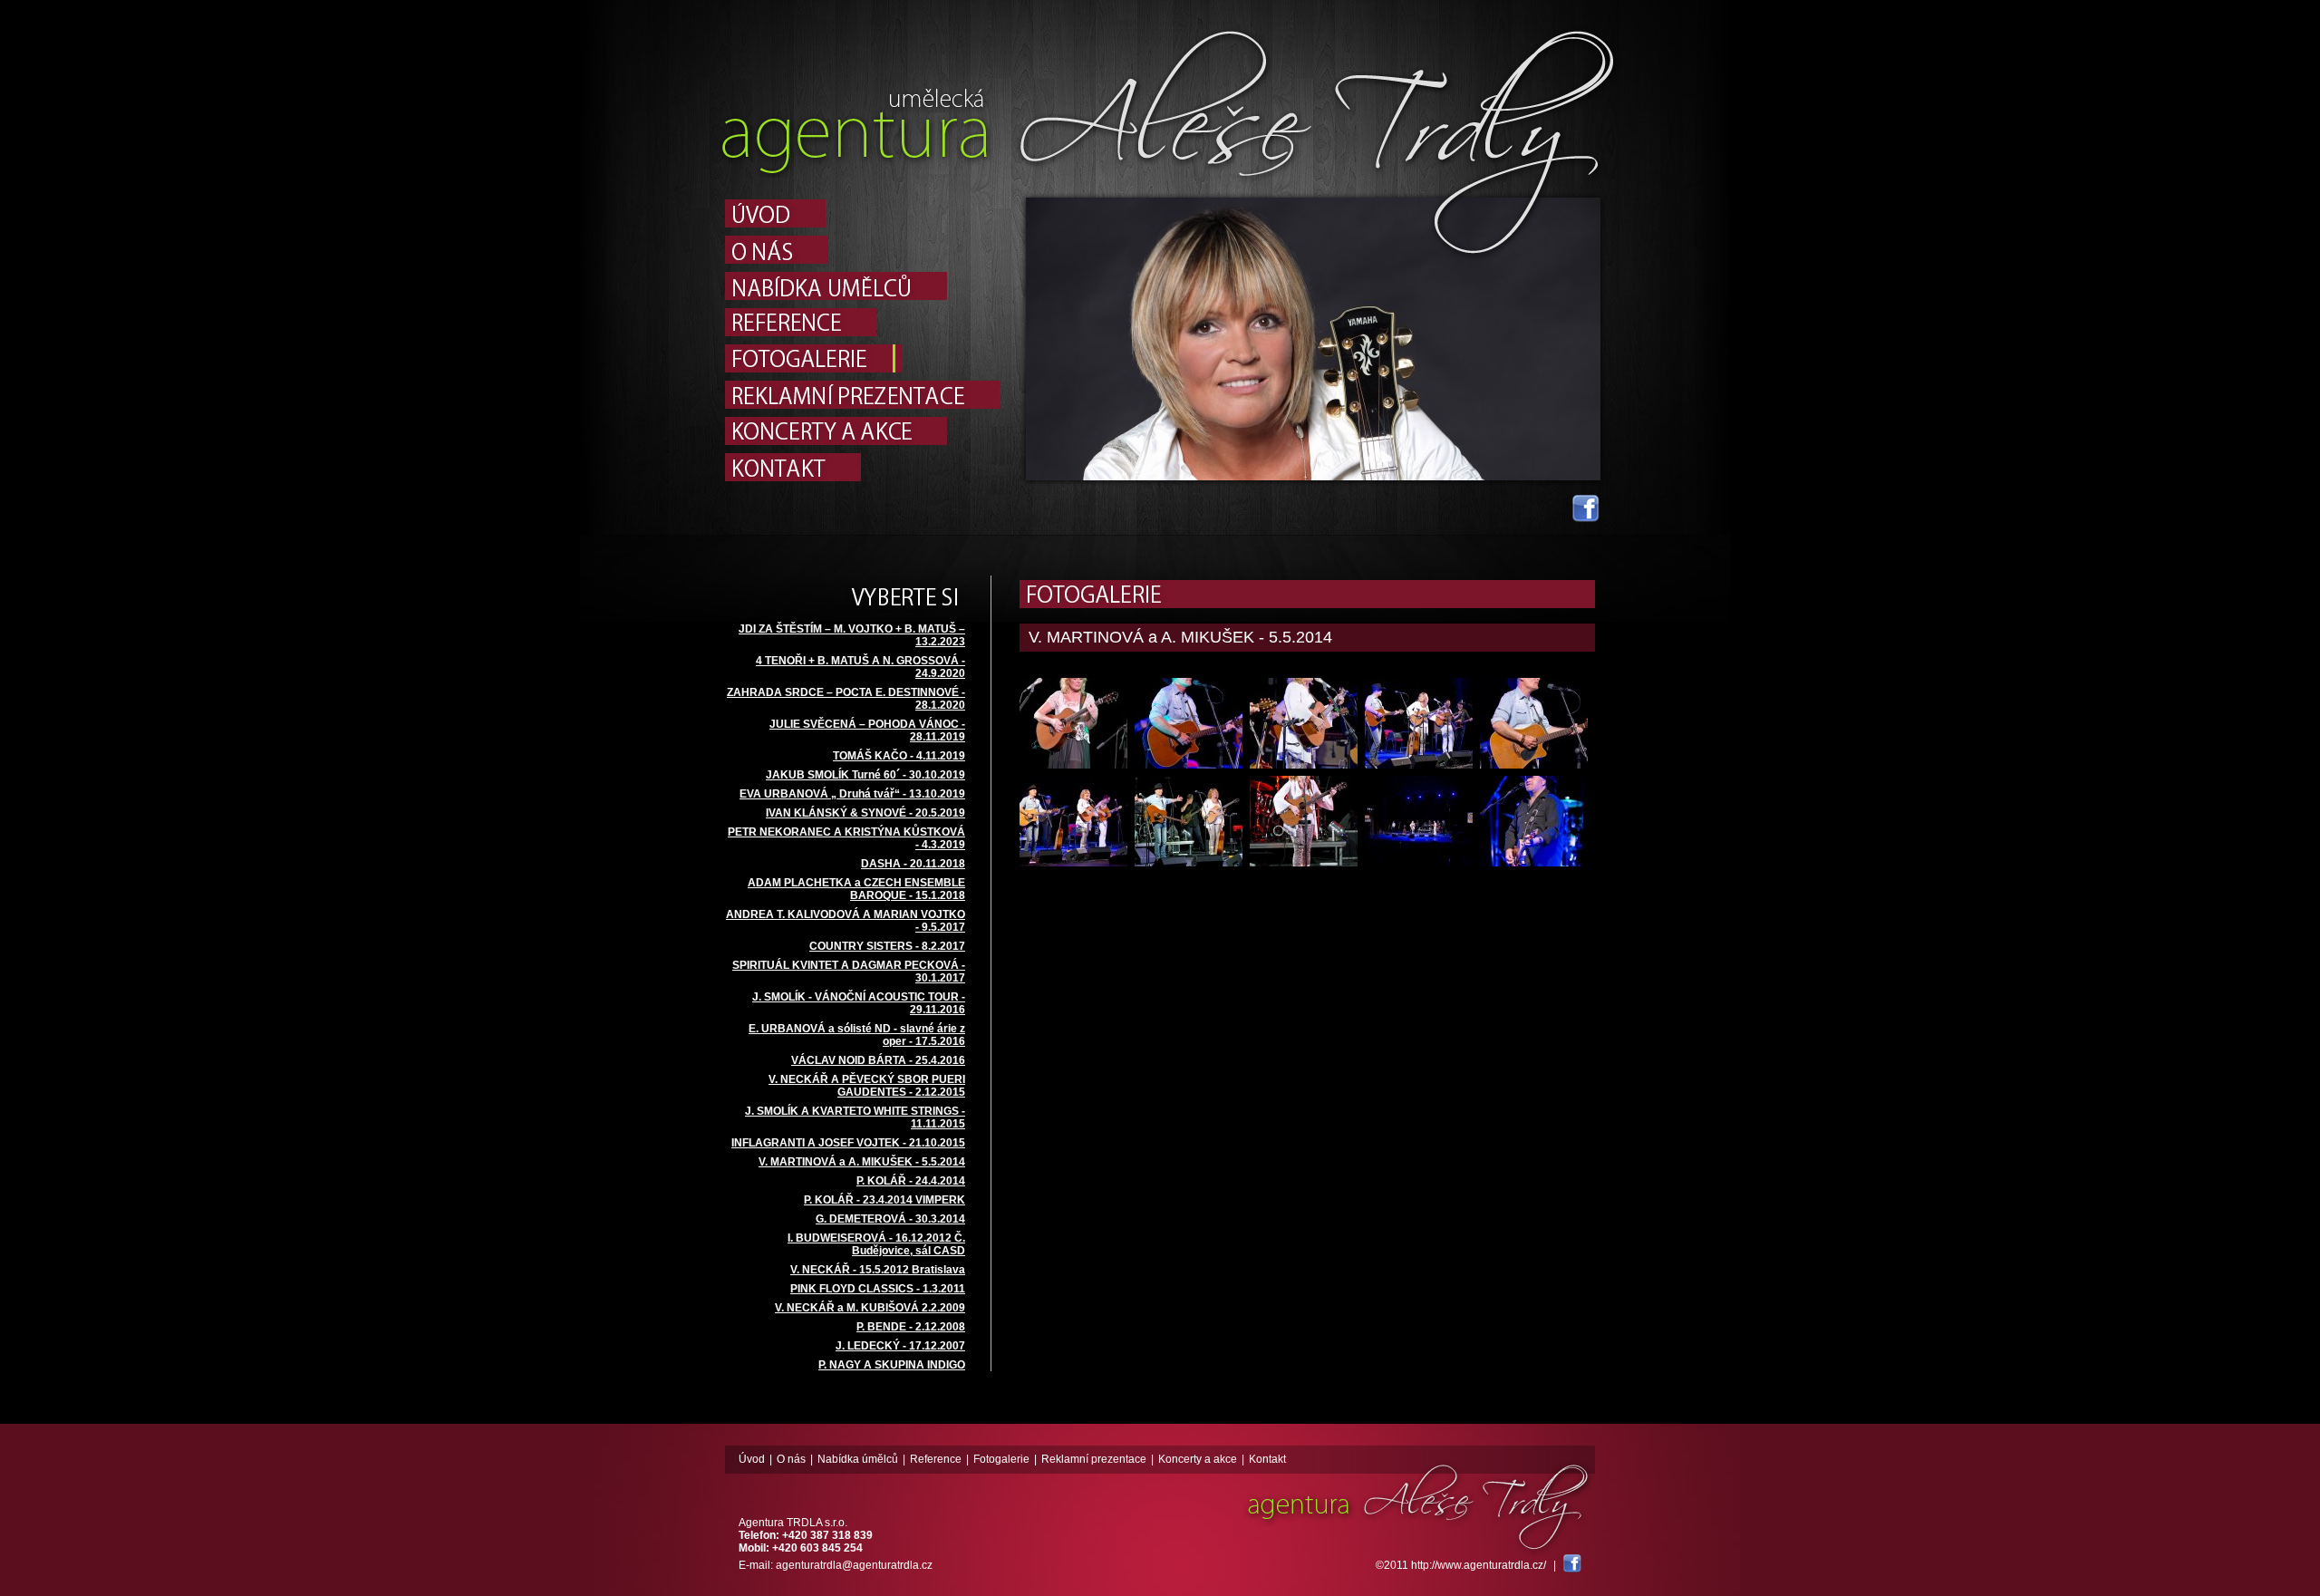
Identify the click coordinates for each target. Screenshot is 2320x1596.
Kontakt (1267, 1459)
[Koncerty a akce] (862, 431)
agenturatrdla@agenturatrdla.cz (854, 1565)
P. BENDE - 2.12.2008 (911, 1327)
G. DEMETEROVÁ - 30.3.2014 (890, 1219)
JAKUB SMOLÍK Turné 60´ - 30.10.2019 (865, 775)
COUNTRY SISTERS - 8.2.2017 (887, 946)
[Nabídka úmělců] (862, 286)
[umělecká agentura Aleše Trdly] (856, 174)
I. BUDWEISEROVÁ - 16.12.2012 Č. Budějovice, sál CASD (876, 1244)
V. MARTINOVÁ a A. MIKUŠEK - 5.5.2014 (862, 1162)
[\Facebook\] (1572, 1565)
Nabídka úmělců (858, 1459)
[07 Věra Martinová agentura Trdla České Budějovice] (1073, 821)
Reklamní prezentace (1094, 1459)
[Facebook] (1586, 518)
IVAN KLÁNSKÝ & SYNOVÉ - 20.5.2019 (865, 813)
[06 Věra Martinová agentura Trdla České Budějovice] (1534, 723)
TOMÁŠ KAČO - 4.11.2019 (899, 756)
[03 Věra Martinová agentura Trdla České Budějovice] (1189, 723)
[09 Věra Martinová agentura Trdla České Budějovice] (1304, 821)
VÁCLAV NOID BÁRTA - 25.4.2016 (878, 1060)
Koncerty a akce (1198, 1459)
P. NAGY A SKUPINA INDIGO (892, 1365)
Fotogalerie (1001, 1459)
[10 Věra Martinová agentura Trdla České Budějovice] (1419, 821)
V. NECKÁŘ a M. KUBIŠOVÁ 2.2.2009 (870, 1308)
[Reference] (862, 322)
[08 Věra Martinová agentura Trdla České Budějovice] (1189, 821)
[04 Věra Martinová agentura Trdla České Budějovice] (1304, 723)
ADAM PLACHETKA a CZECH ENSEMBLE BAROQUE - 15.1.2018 (856, 889)
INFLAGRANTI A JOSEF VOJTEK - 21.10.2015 (848, 1143)
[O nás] (862, 250)
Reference (936, 1459)
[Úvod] (862, 213)
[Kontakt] (862, 467)
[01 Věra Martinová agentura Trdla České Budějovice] (1534, 821)
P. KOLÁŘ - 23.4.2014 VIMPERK (884, 1200)
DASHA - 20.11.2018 (913, 864)
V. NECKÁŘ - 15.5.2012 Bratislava (878, 1270)
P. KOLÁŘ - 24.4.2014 (911, 1181)
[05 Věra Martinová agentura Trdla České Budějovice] (1419, 723)
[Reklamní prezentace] (862, 395)
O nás (791, 1459)
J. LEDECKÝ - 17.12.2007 (900, 1346)
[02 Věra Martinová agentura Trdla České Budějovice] (1073, 723)
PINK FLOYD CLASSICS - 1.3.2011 (878, 1289)
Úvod (752, 1459)
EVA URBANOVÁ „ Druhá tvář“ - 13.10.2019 (852, 794)
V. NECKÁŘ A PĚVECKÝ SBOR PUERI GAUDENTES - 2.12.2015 (867, 1086)
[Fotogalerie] (862, 358)
